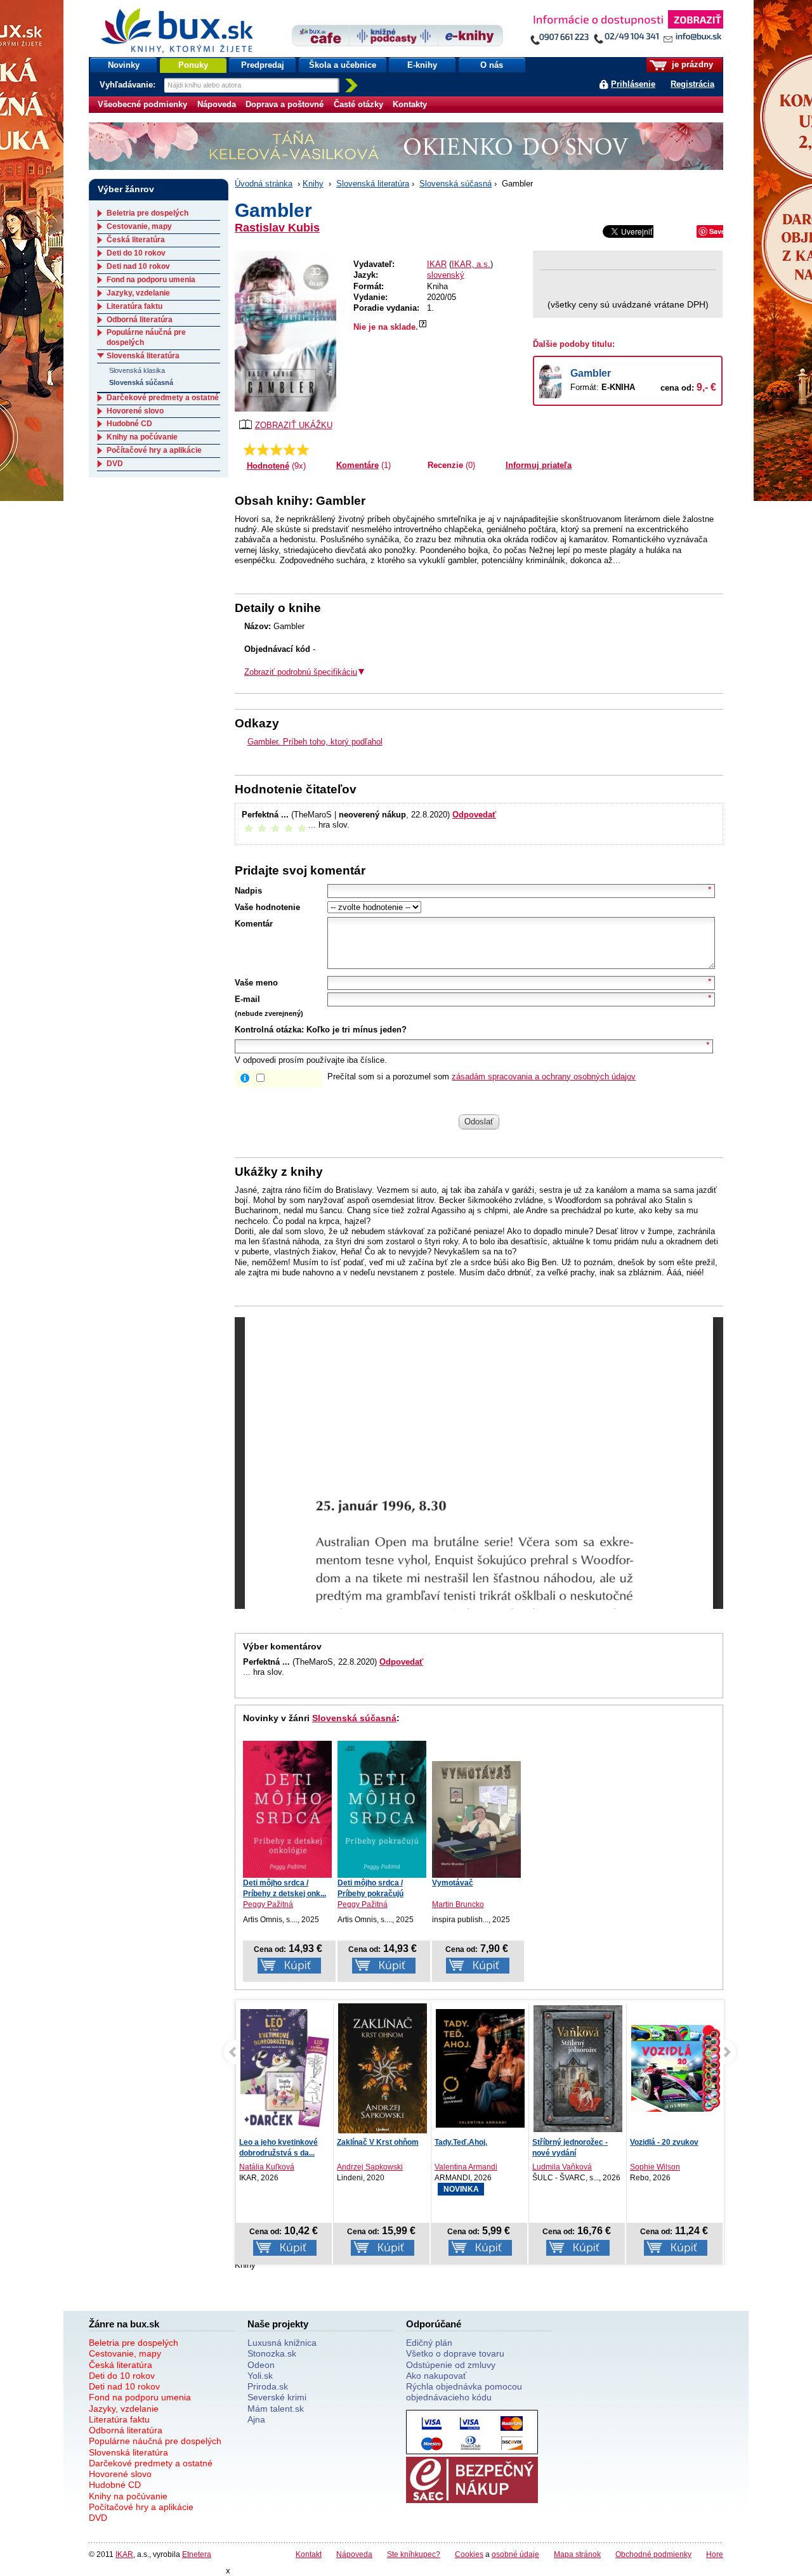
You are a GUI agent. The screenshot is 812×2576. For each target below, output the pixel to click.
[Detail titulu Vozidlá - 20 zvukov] (676, 2068)
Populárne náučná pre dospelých (155, 2441)
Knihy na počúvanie (142, 437)
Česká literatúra (136, 240)
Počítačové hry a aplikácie (154, 450)
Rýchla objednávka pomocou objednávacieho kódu (464, 2392)
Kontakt (309, 2554)
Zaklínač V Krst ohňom (378, 2142)
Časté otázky (358, 104)
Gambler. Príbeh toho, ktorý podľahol (315, 742)
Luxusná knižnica (282, 2343)
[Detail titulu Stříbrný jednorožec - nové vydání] (578, 2068)
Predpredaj (263, 65)
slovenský (446, 275)
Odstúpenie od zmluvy (451, 2365)
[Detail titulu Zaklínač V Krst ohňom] (383, 2071)
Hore (715, 2554)
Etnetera (197, 2554)
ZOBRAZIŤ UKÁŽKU (294, 425)
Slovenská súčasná (455, 184)
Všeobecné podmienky (142, 104)
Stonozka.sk (272, 2353)
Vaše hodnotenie (267, 907)
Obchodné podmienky (653, 2554)
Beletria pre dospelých (147, 213)
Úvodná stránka (264, 184)
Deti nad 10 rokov (138, 266)
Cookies (469, 2554)
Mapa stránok (577, 2554)
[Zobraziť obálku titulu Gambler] (285, 331)
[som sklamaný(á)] (250, 450)
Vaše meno (256, 983)
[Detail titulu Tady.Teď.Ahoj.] (480, 2068)
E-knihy (422, 65)
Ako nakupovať (436, 2376)
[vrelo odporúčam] (303, 450)
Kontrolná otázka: (269, 1030)
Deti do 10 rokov (136, 253)
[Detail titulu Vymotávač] (476, 1819)
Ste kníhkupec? (414, 2554)
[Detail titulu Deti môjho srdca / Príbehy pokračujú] (382, 1809)
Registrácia (692, 84)
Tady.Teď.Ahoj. (461, 2142)
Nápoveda (217, 104)
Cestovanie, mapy (139, 226)
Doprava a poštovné (285, 104)
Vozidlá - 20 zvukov (664, 2142)
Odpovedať (474, 815)
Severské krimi (277, 2397)
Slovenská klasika (137, 370)
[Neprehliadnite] (626, 30)
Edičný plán (429, 2343)
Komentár (254, 924)
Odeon (261, 2365)
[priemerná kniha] (276, 450)
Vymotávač (453, 1883)
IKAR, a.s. (471, 264)
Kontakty (410, 104)
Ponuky (193, 65)
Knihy (313, 184)
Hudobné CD (129, 424)
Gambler (591, 373)
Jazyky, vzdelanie (138, 293)
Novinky (124, 65)
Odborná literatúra (140, 320)
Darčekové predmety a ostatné (163, 398)
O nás (492, 65)
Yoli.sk (260, 2376)
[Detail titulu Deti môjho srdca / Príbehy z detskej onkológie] (287, 1809)
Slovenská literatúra (373, 184)
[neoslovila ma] (263, 450)
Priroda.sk (268, 2386)
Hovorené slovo (135, 411)
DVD (115, 464)
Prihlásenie (633, 84)
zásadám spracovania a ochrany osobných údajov (544, 1077)
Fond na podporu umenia (151, 280)
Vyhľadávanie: (129, 85)
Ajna (256, 2419)
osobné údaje (515, 2554)
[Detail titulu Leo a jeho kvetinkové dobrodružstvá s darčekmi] (285, 2068)
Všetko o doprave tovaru (455, 2353)
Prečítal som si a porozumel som (481, 1077)
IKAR (437, 264)
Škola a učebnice (343, 65)
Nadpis (248, 891)
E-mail (247, 999)
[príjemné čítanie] (290, 450)
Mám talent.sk (276, 2409)
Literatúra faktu (134, 306)
